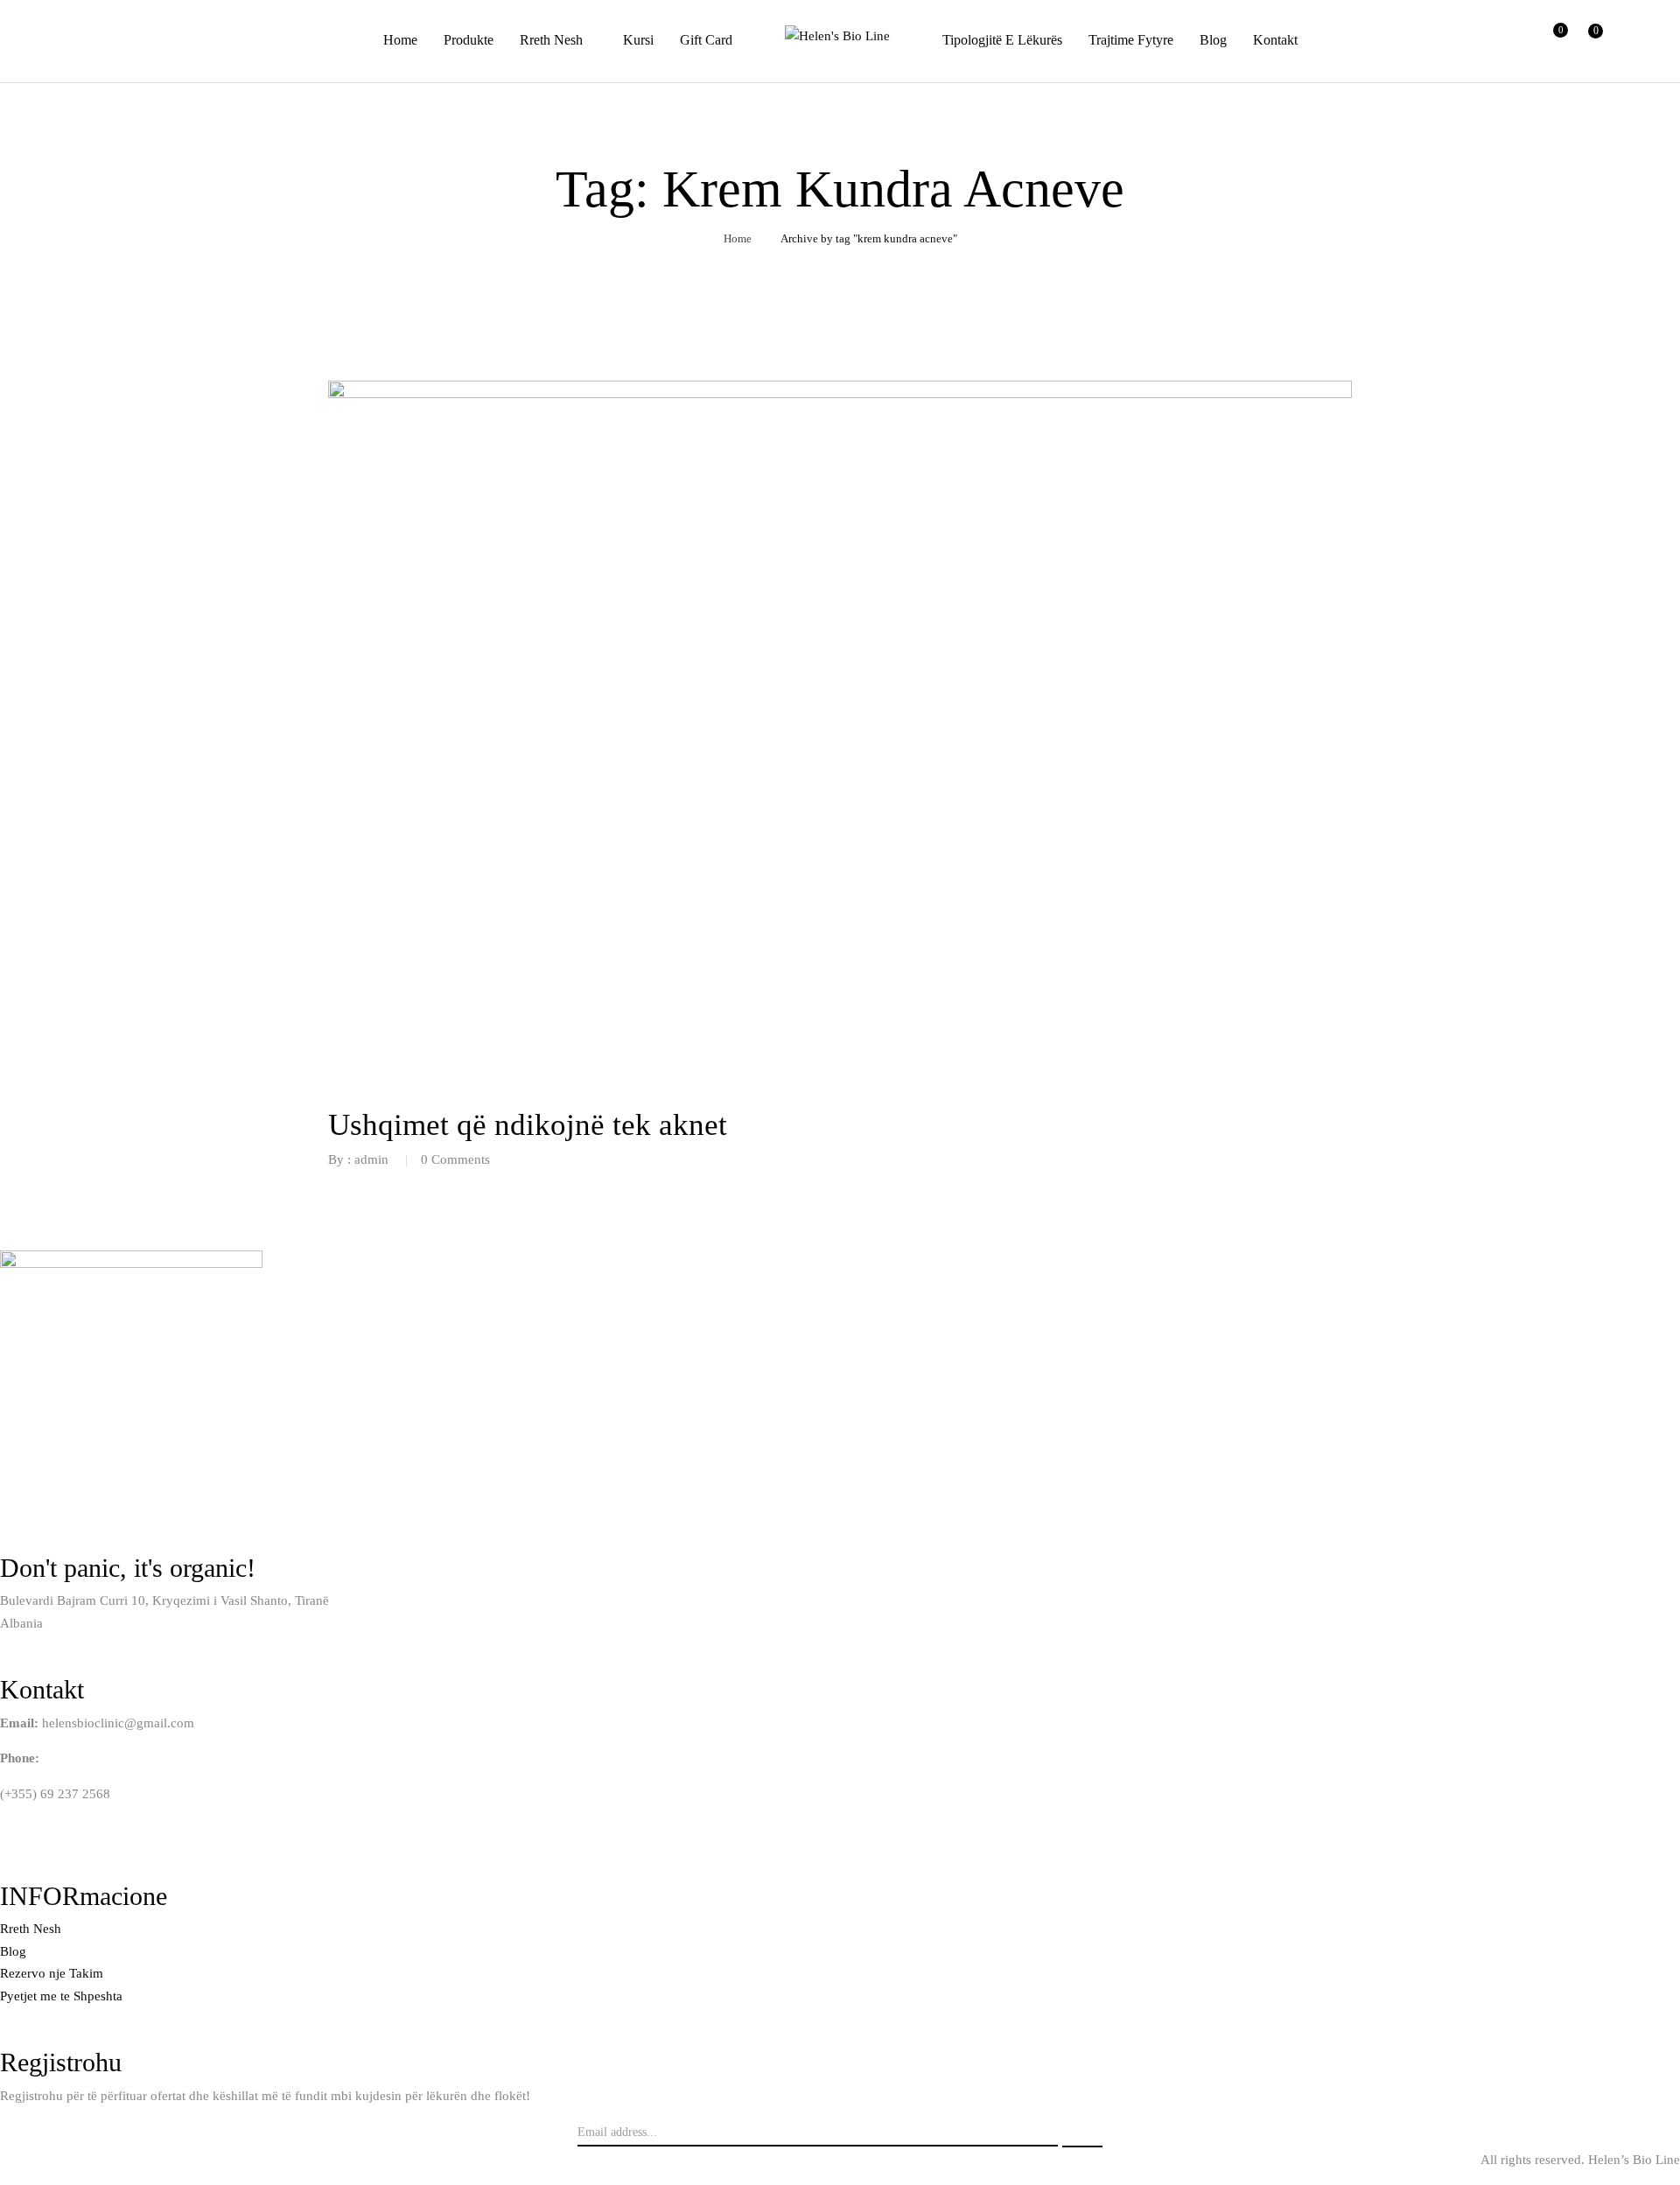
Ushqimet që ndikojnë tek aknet (528, 1125)
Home (738, 238)
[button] (1588, 41)
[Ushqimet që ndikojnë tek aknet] (840, 391)
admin (371, 1159)
